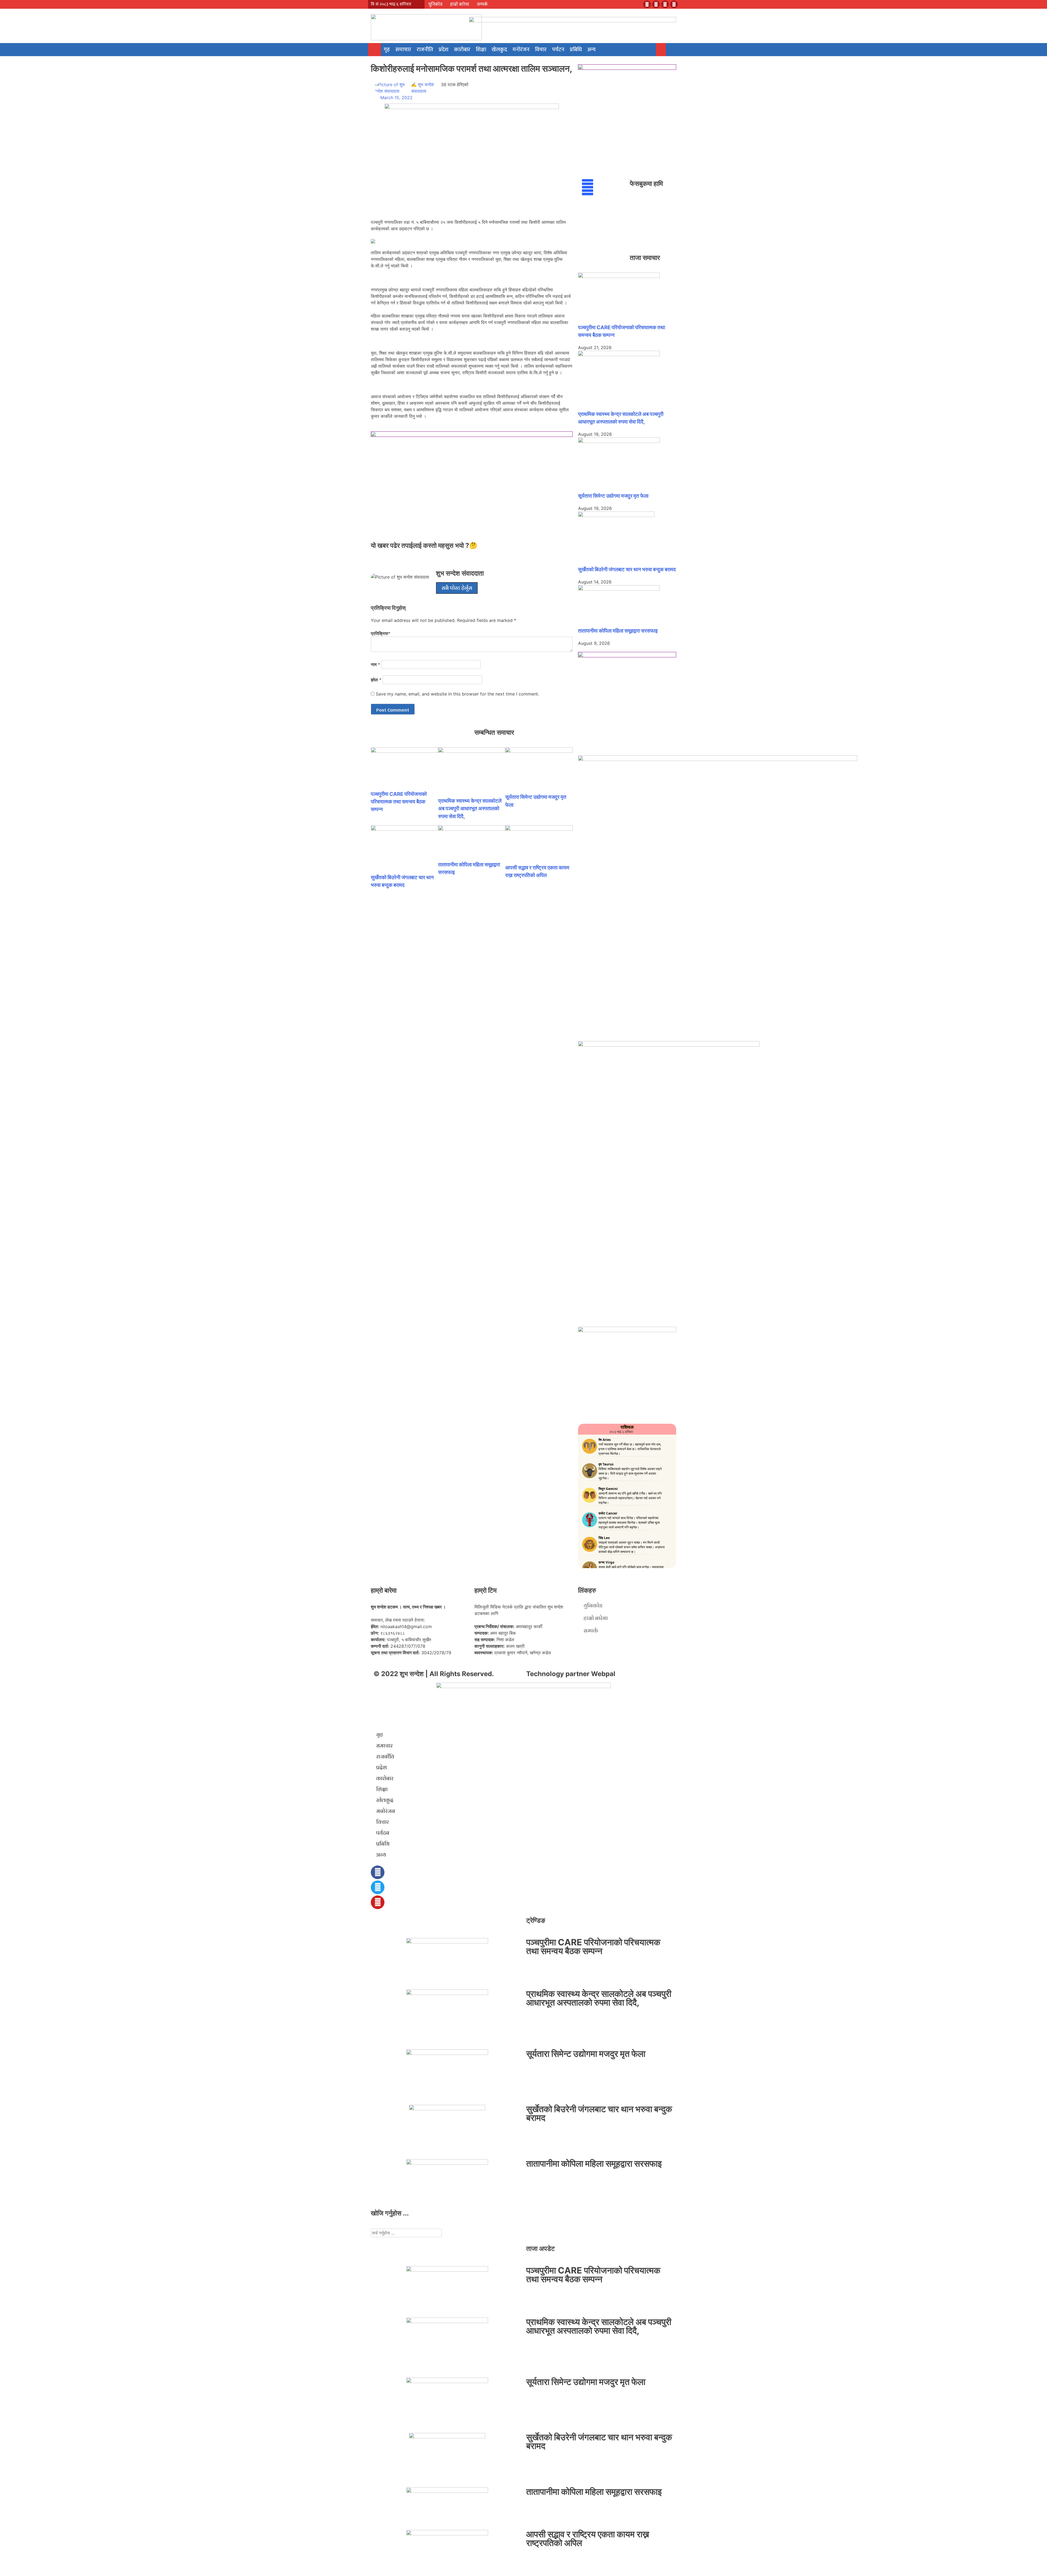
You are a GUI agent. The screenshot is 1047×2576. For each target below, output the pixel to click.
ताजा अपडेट (541, 2249)
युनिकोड (435, 4)
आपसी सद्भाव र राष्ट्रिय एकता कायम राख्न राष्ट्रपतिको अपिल (588, 2539)
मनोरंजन (521, 50)
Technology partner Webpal (571, 1674)
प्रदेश (444, 50)
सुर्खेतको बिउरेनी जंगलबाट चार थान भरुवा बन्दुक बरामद (627, 569)
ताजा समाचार (645, 258)
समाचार (403, 50)
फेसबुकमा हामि (646, 184)
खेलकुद (499, 50)
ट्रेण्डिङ (536, 1920)
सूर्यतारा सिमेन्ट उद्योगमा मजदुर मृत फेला (613, 496)
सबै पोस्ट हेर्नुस (457, 588)
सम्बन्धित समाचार (494, 732)
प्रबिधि (576, 50)
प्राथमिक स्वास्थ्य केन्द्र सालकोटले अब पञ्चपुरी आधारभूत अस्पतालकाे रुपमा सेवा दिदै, (470, 808)
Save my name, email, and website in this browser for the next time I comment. (457, 694)
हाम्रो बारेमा (460, 4)
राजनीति (425, 50)
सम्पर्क (482, 4)
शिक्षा (481, 50)
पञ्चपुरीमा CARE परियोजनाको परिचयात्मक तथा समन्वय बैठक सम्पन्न (399, 802)
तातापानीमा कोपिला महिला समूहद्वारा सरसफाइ (618, 631)
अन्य (591, 50)
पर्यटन (558, 50)
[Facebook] (647, 4)
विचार (541, 50)
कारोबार (462, 50)
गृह (387, 50)
